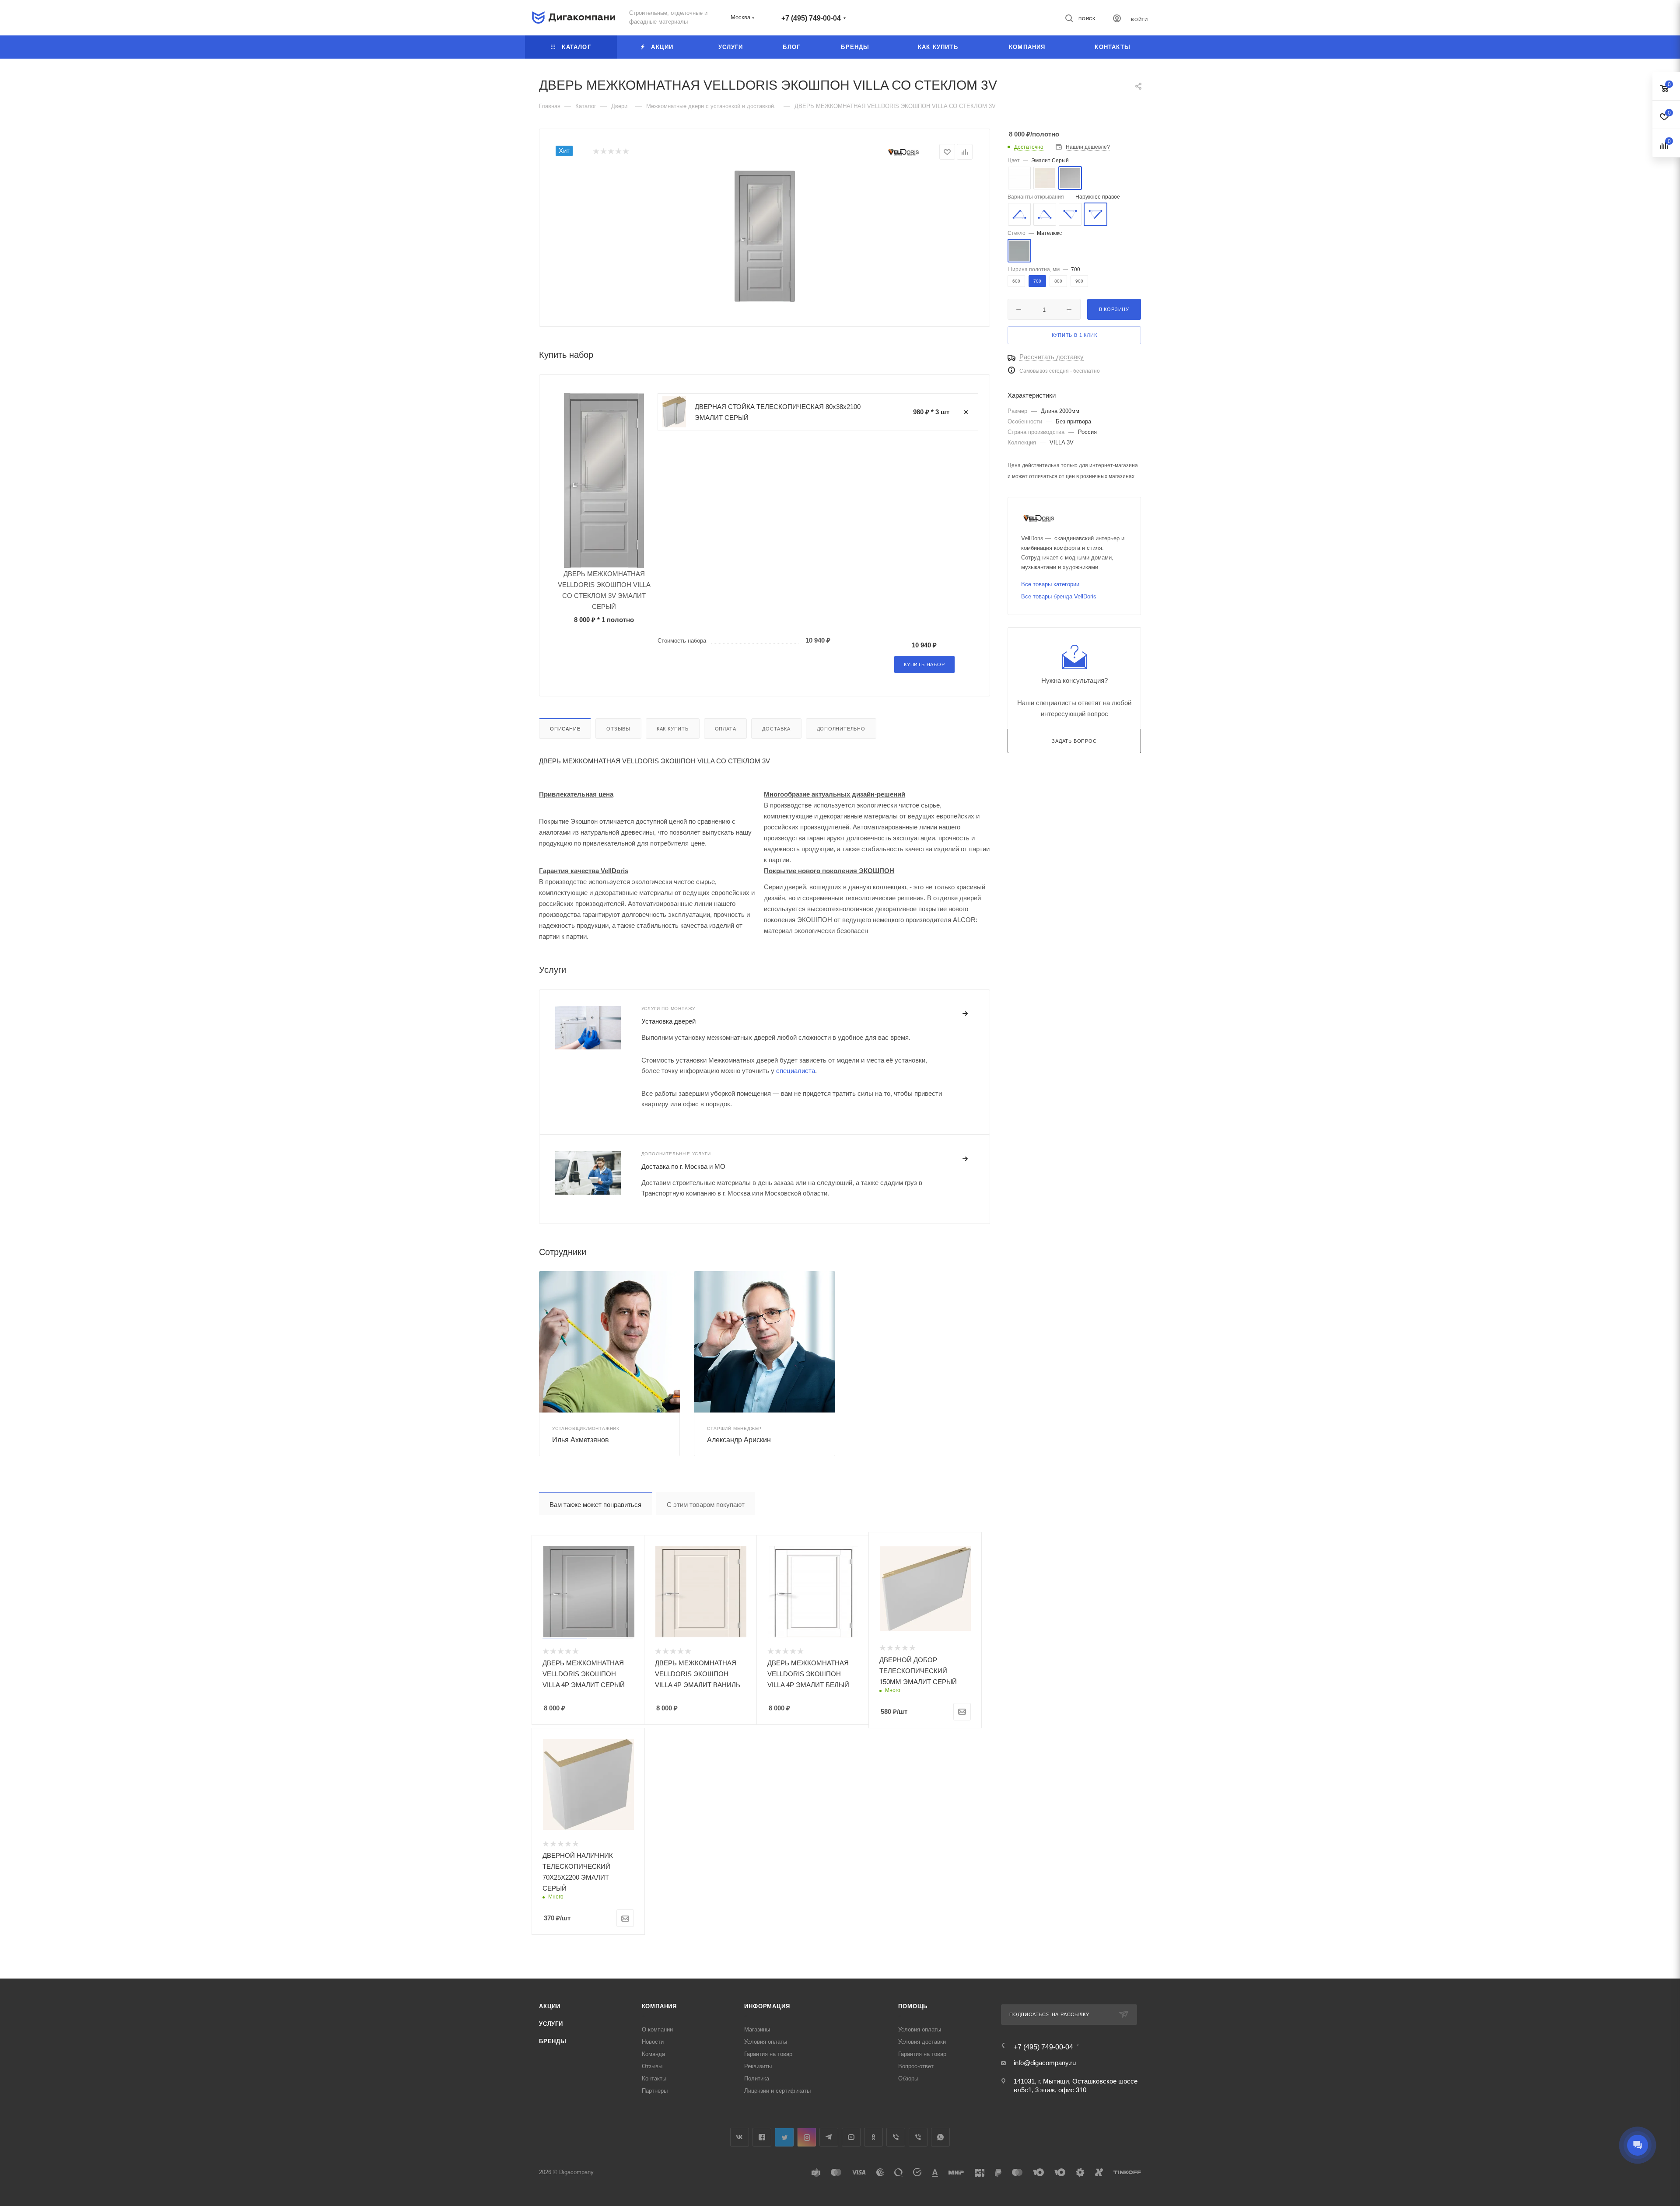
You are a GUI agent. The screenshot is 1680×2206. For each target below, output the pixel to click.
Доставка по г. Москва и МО (683, 1166)
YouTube (851, 2137)
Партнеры (655, 2091)
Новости (653, 2042)
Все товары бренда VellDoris (1059, 596)
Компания (659, 2006)
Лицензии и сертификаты (777, 2091)
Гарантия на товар (768, 2054)
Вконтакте (740, 2137)
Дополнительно (841, 729)
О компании (657, 2029)
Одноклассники (873, 2137)
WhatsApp (940, 2137)
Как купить (673, 729)
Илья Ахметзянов (581, 1440)
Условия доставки (922, 2042)
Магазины (757, 2029)
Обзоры (908, 2078)
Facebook (762, 2137)
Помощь (913, 2006)
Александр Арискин (739, 1440)
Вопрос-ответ (916, 2066)
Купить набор (924, 664)
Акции (550, 2006)
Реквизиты (758, 2066)
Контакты (654, 2078)
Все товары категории (1050, 584)
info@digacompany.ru (1045, 2063)
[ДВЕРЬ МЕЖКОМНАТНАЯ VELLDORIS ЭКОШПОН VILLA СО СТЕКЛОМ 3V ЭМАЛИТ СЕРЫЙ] (765, 236)
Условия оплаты (766, 2042)
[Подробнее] (966, 1014)
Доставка (776, 729)
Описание (565, 729)
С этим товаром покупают (706, 1505)
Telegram (829, 2137)
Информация (767, 2006)
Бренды (553, 2041)
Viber (896, 2137)
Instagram (807, 2137)
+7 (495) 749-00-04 (811, 18)
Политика (757, 2078)
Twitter (784, 2137)
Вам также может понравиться (595, 1505)
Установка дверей (668, 1021)
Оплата (726, 729)
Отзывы (618, 729)
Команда (653, 2054)
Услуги (551, 2024)
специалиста (796, 1071)
